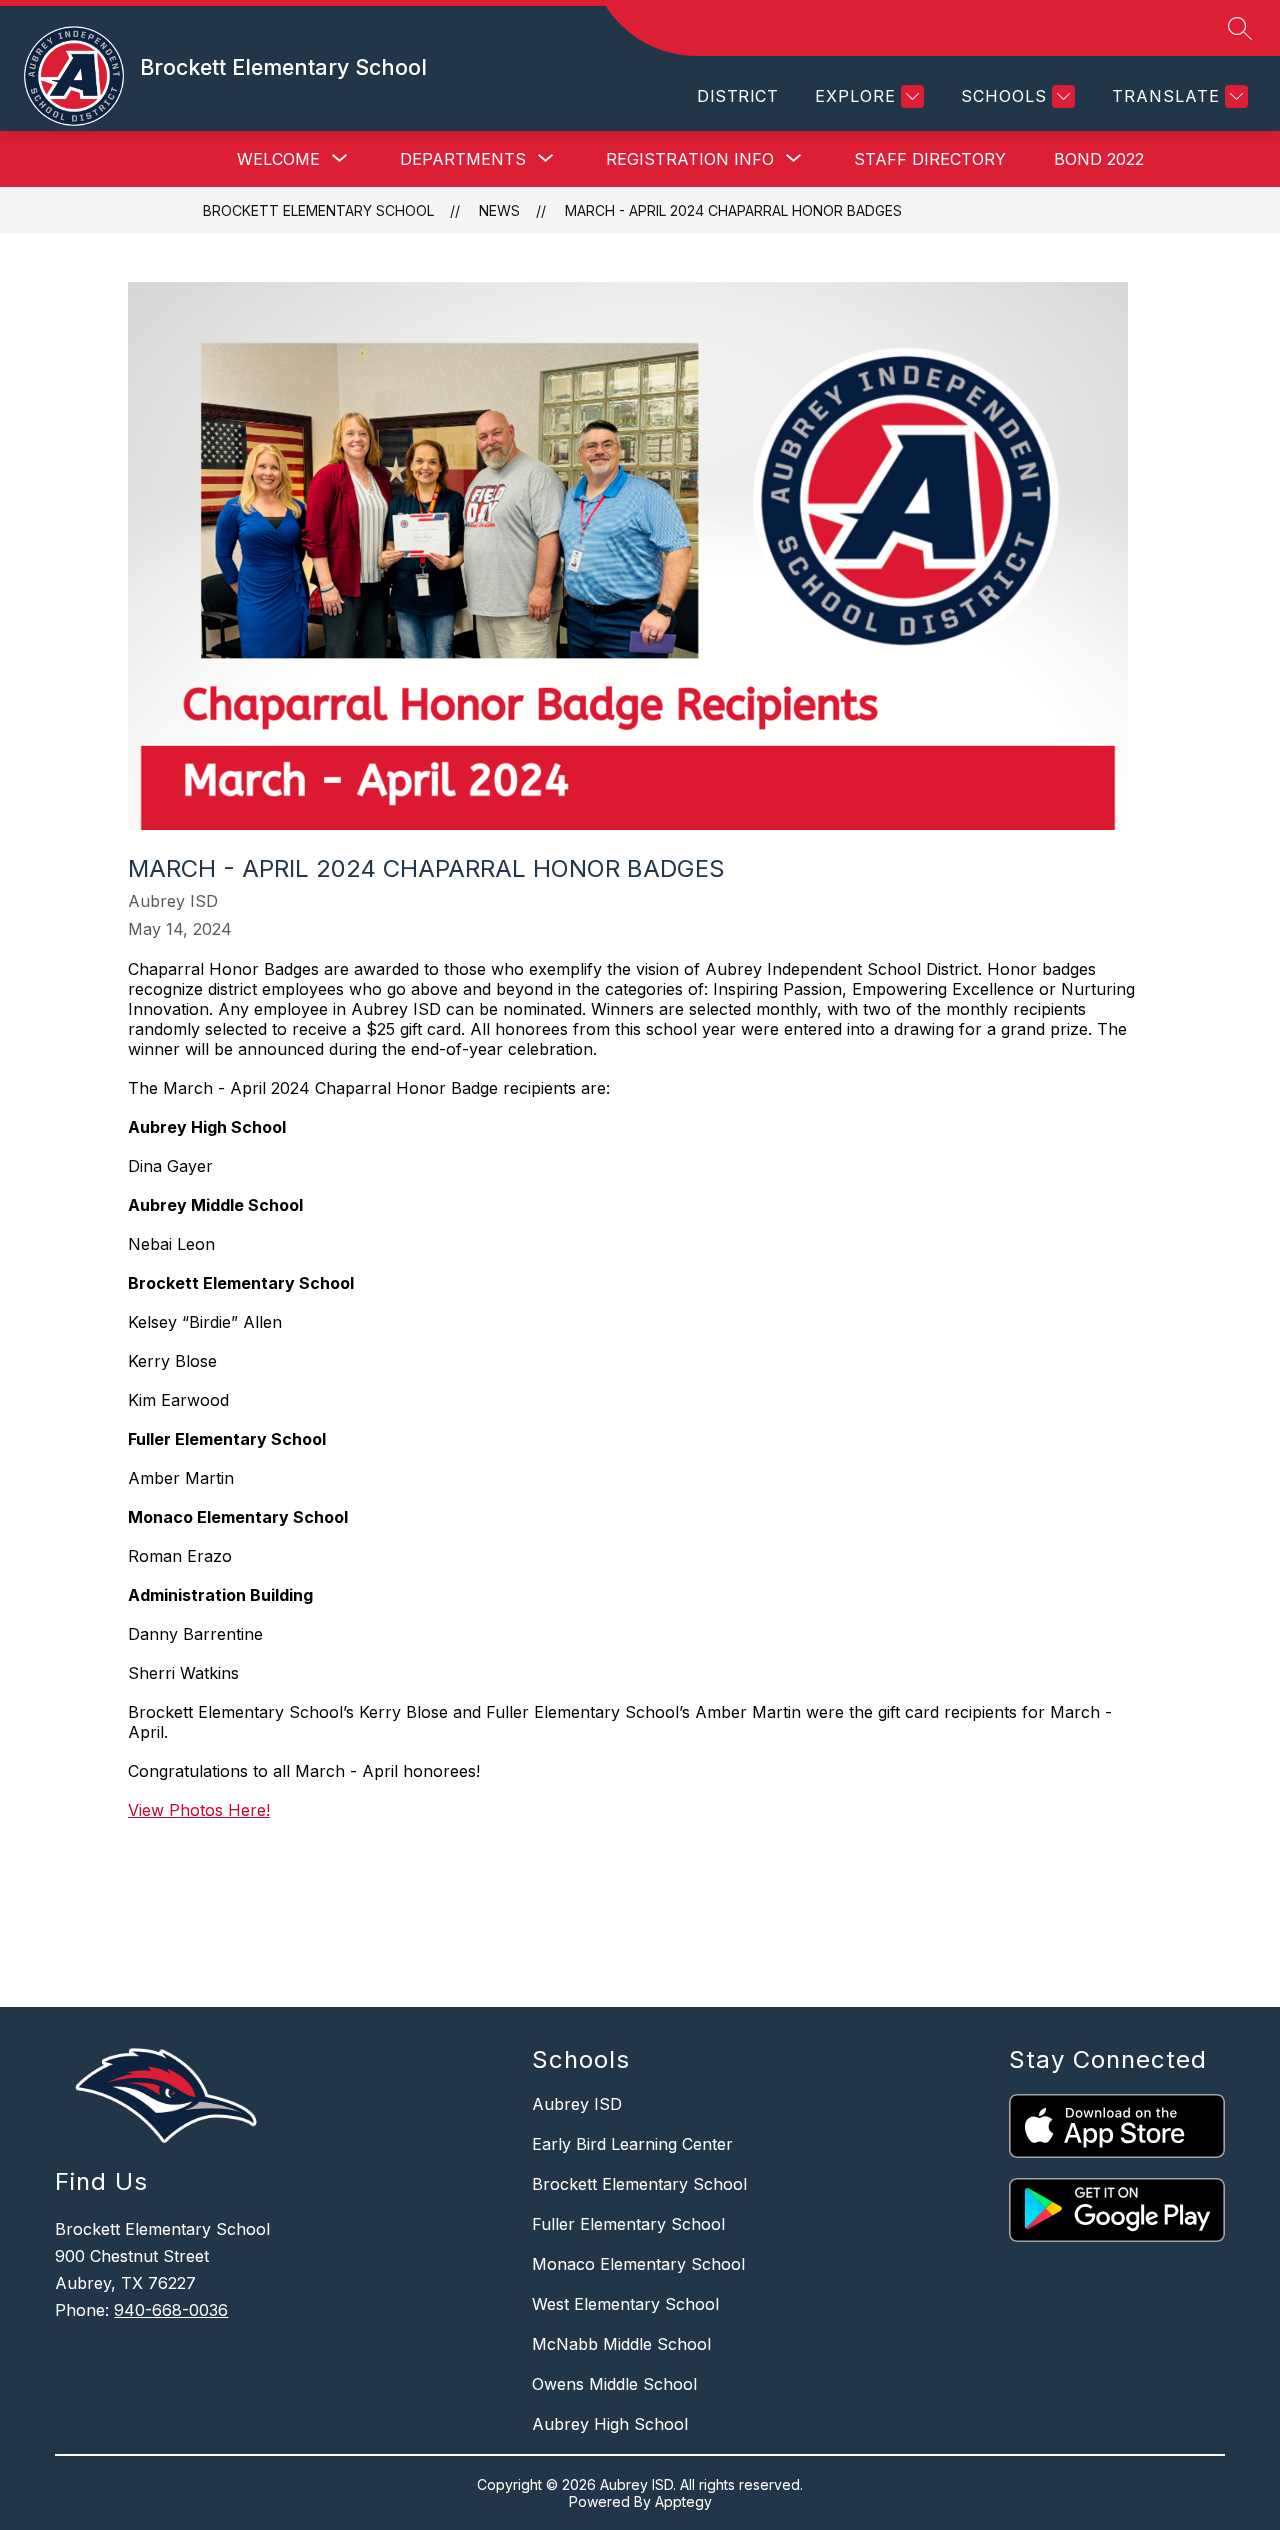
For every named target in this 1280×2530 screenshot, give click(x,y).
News (499, 210)
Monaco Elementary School (638, 2264)
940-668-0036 (171, 2310)
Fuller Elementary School (628, 2224)
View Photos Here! (199, 1810)
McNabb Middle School (621, 2344)
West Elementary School (625, 2304)
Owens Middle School (614, 2384)
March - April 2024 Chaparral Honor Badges (733, 210)
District (737, 96)
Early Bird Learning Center (632, 2144)
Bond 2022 (1099, 159)
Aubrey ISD (577, 2104)
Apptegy (683, 2501)
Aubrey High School (610, 2424)
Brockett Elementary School (318, 210)
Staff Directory (930, 159)
